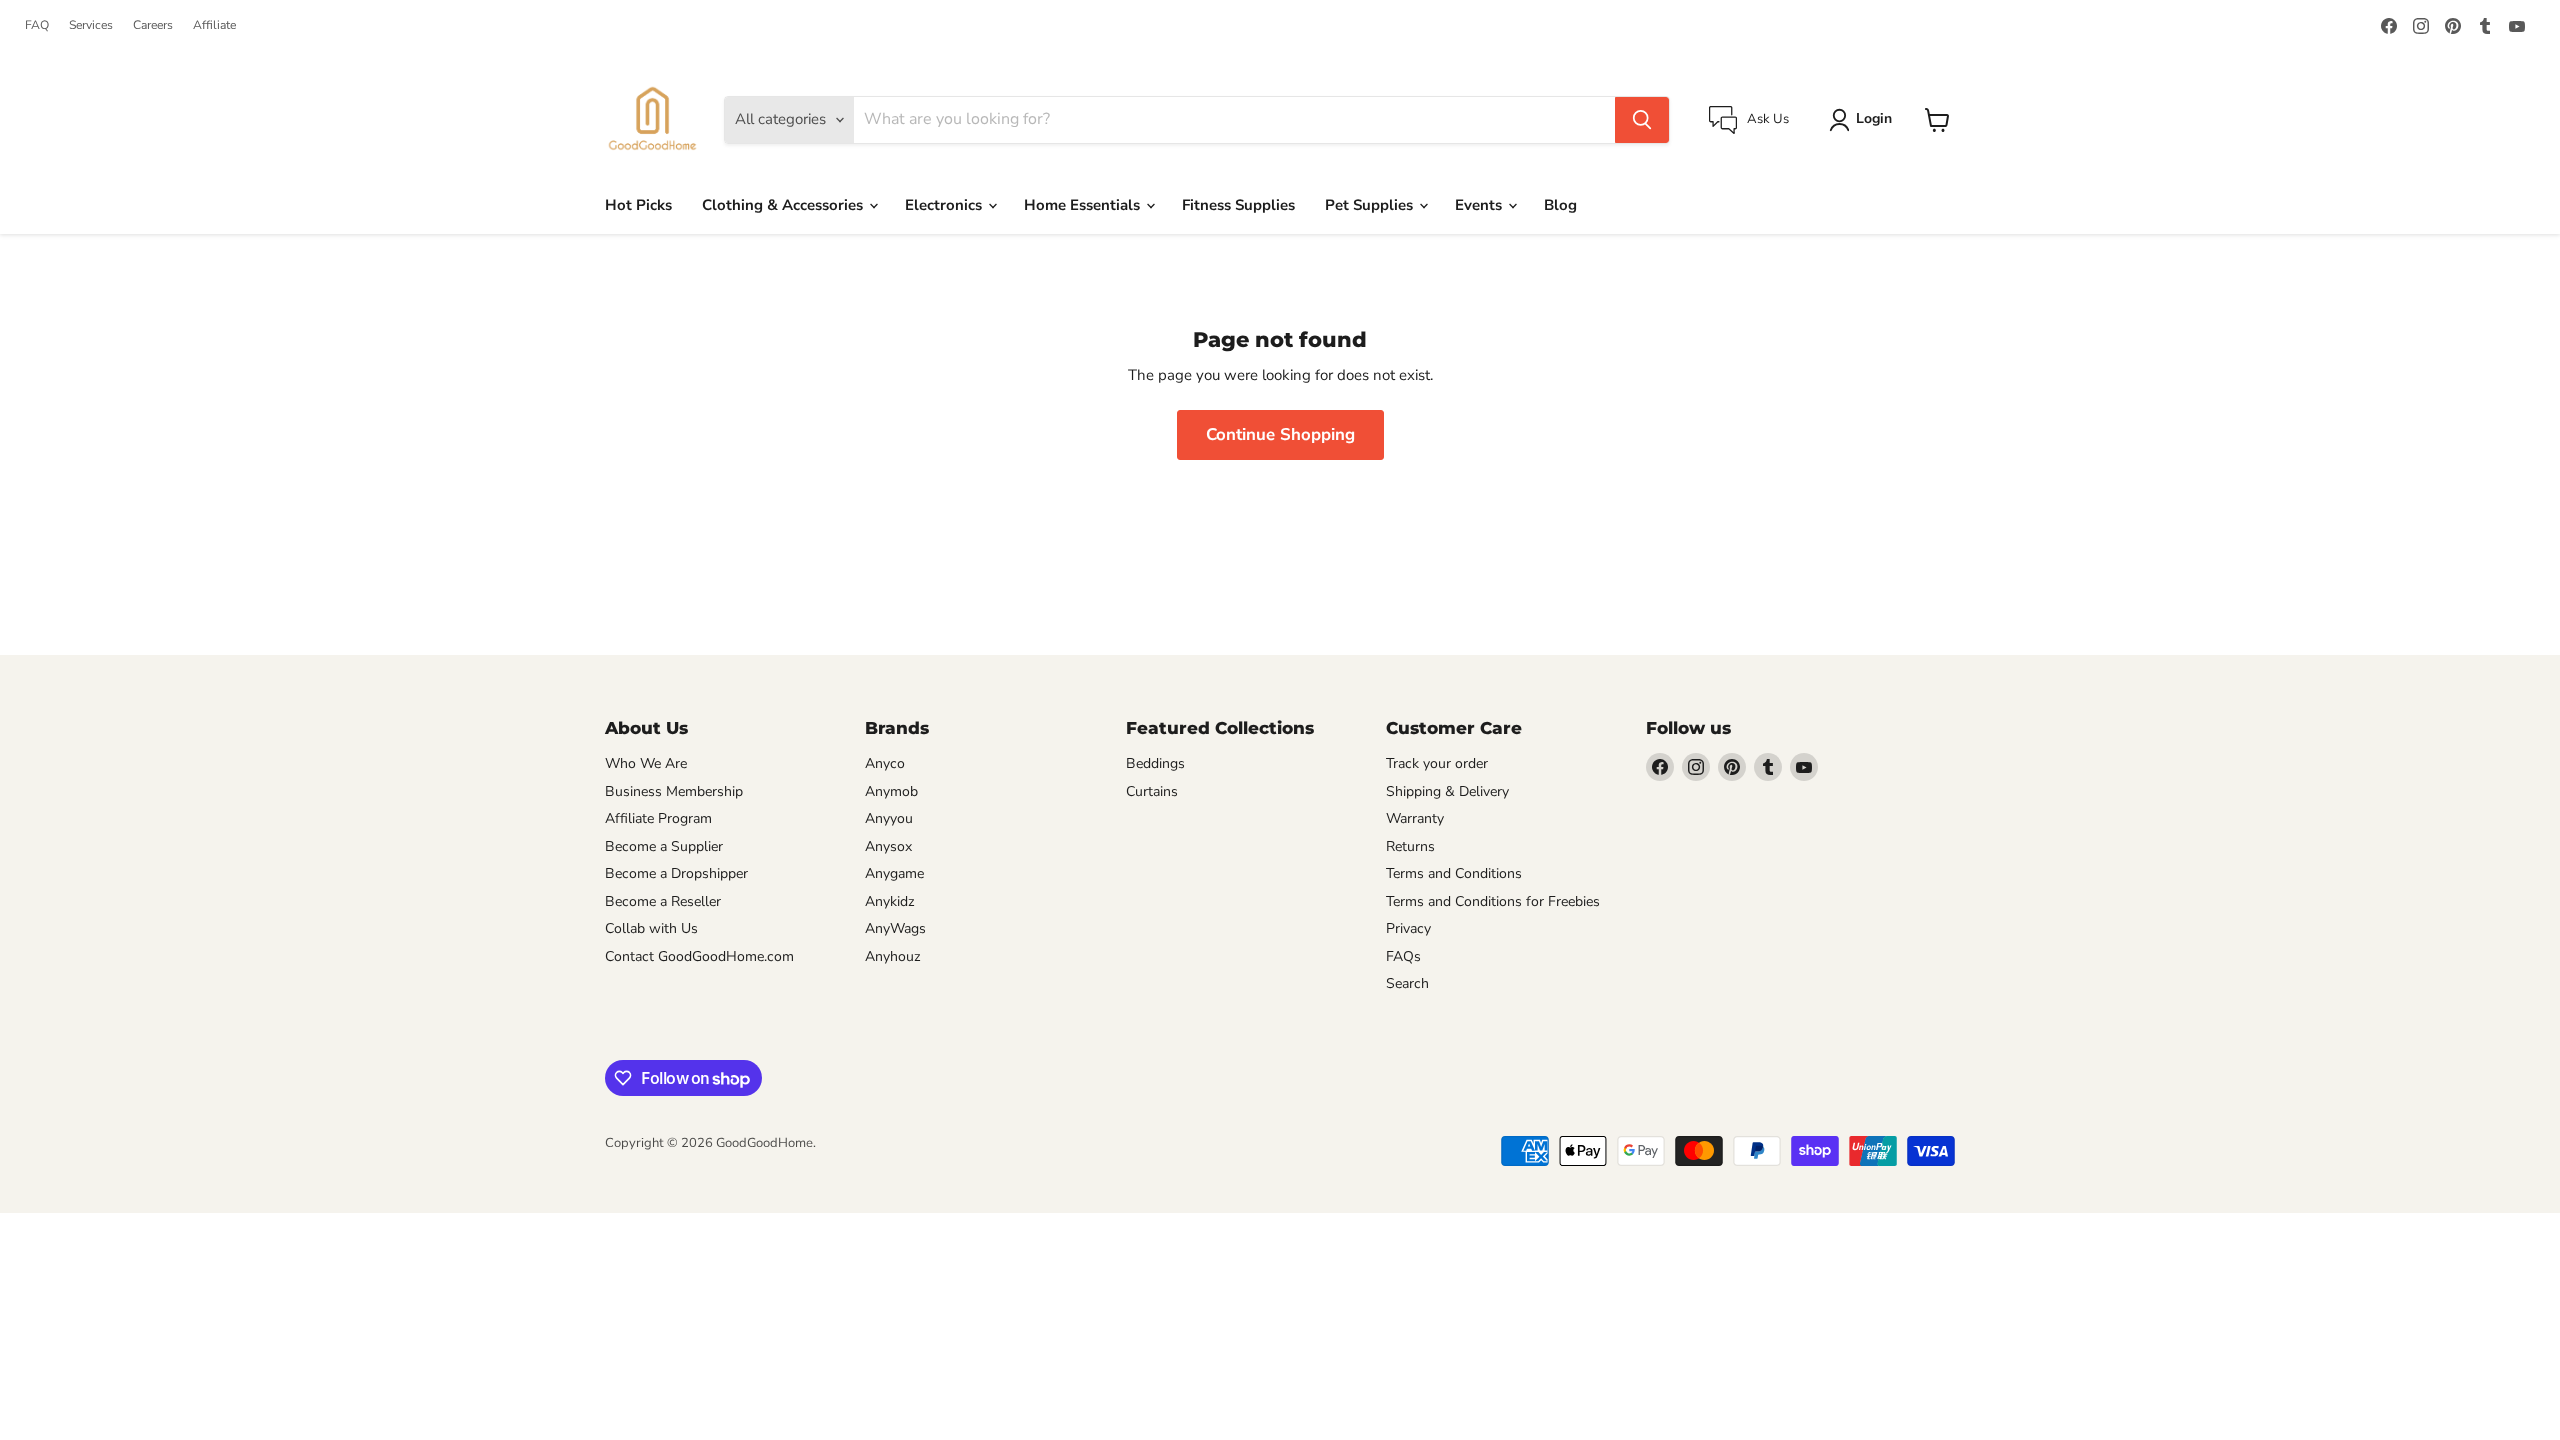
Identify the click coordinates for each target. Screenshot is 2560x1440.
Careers (153, 25)
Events (1480, 205)
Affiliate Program (658, 818)
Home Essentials (1084, 205)
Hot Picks (638, 205)
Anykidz (890, 901)
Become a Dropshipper (676, 873)
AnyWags (895, 928)
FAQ (37, 25)
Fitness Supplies (1238, 205)
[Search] (1642, 120)
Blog (1560, 205)
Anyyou (889, 818)
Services (91, 25)
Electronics (945, 205)
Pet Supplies (1371, 205)
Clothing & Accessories (784, 205)
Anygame (894, 873)
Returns (1410, 846)
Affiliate (214, 25)
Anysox (888, 846)
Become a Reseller (663, 901)
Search (1407, 983)
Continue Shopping (1280, 434)
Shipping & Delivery (1447, 791)
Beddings (1155, 763)
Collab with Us (651, 928)
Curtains (1152, 791)
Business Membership (674, 791)
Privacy (1408, 928)
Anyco (885, 763)
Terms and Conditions (1454, 873)
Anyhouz (893, 956)
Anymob (891, 791)
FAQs (1403, 956)
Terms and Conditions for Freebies (1493, 901)
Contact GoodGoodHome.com (699, 956)
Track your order (1437, 763)
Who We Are (646, 763)
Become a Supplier (664, 846)
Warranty (1415, 818)
